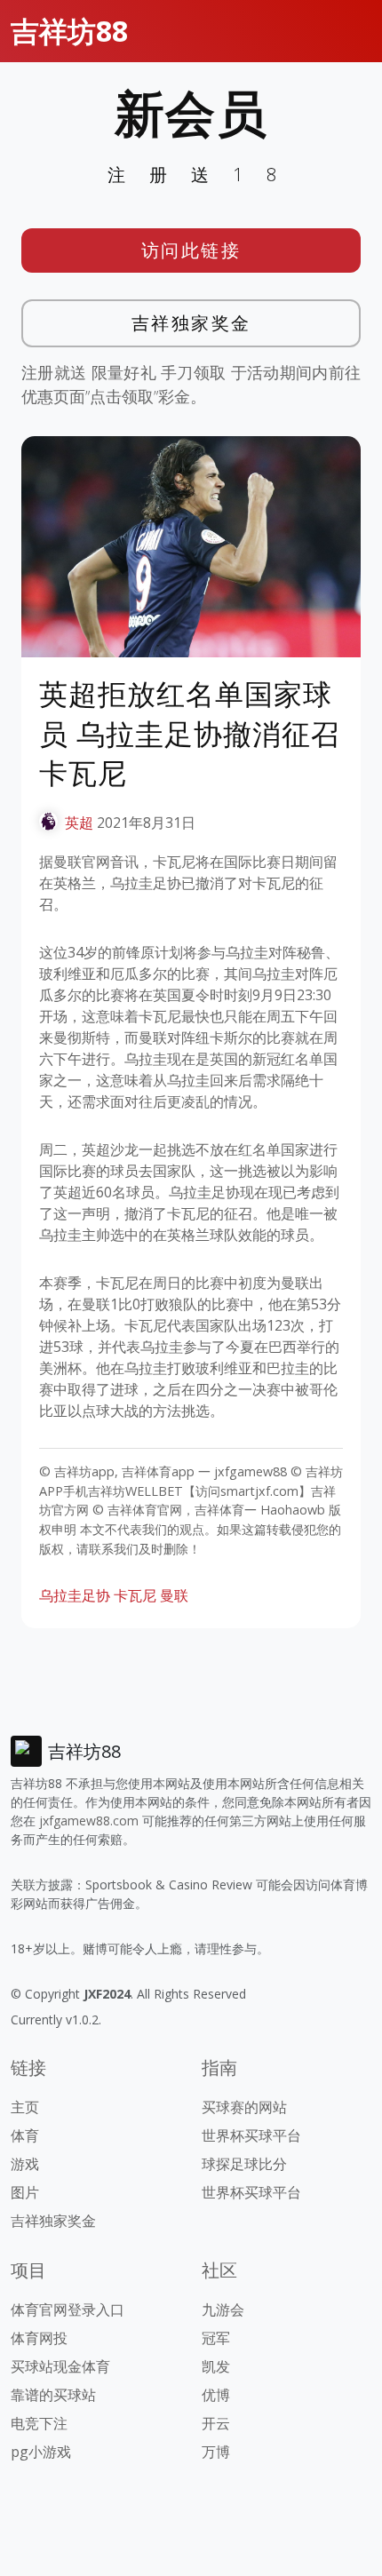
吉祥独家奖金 (191, 323)
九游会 (223, 2310)
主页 (25, 2107)
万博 (216, 2452)
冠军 (216, 2338)
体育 (25, 2135)
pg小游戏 (41, 2452)
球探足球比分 (244, 2164)
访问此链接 (191, 250)
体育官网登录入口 (68, 2310)
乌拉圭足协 (75, 1595)
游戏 (25, 2164)
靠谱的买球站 (53, 2395)
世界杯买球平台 (251, 2135)
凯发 (216, 2366)
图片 (25, 2192)
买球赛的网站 (244, 2107)
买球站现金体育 (60, 2366)
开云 (216, 2423)
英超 (79, 823)
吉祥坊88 (69, 31)
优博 (216, 2395)
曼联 (174, 1595)
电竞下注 (39, 2423)
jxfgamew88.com (89, 1821)
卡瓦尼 (135, 1595)
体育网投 (39, 2338)
